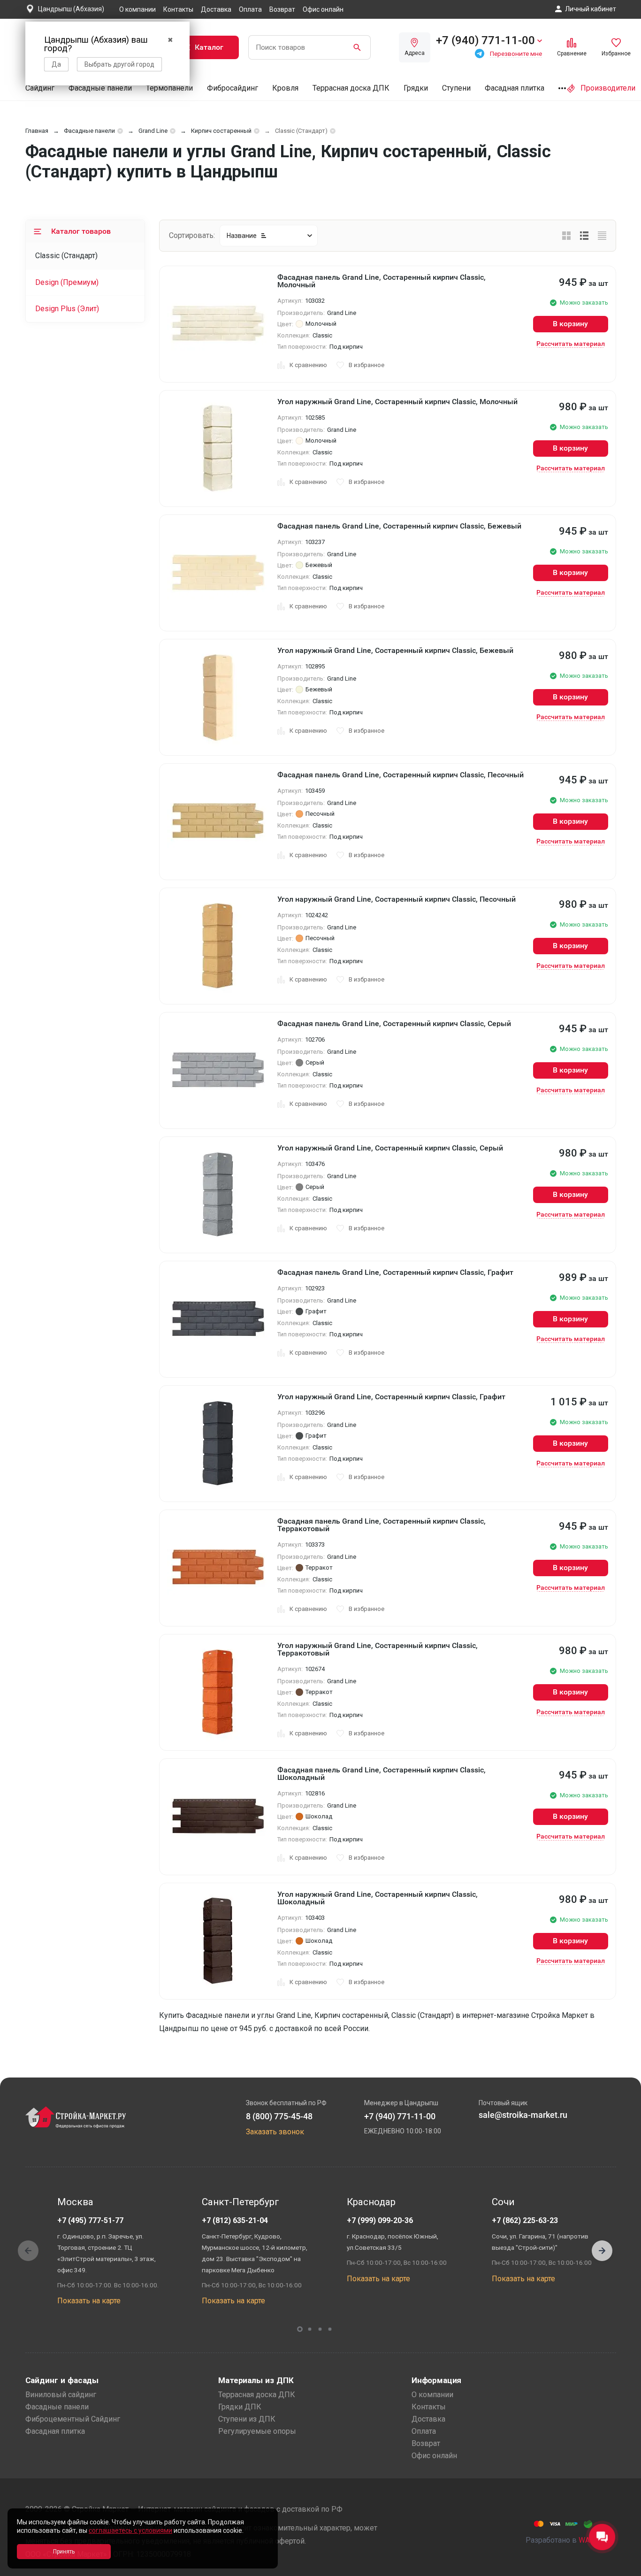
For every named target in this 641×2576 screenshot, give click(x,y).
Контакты (178, 9)
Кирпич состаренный (221, 131)
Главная (37, 131)
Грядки (416, 88)
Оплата (250, 9)
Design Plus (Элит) (67, 309)
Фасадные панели (100, 88)
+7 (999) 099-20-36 (380, 2220)
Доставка (216, 9)
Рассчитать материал (571, 344)
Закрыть (622, 2568)
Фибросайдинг (233, 88)
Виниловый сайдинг (61, 2395)
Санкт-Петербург (240, 2202)
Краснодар (371, 2202)
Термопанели (169, 88)
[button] (602, 2251)
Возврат (282, 9)
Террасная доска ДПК (351, 88)
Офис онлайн (323, 9)
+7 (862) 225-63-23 (525, 2220)
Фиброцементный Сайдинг (73, 2419)
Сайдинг (40, 88)
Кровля (285, 88)
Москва (75, 2202)
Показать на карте (89, 2301)
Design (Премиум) (67, 282)
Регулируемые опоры (257, 2431)
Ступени (456, 88)
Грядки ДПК (240, 2407)
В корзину (570, 324)
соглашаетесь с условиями (130, 2530)
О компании (137, 9)
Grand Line (153, 131)
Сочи (503, 2202)
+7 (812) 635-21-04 (235, 2220)
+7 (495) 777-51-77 (90, 2220)
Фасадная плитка (515, 88)
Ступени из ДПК (247, 2419)
